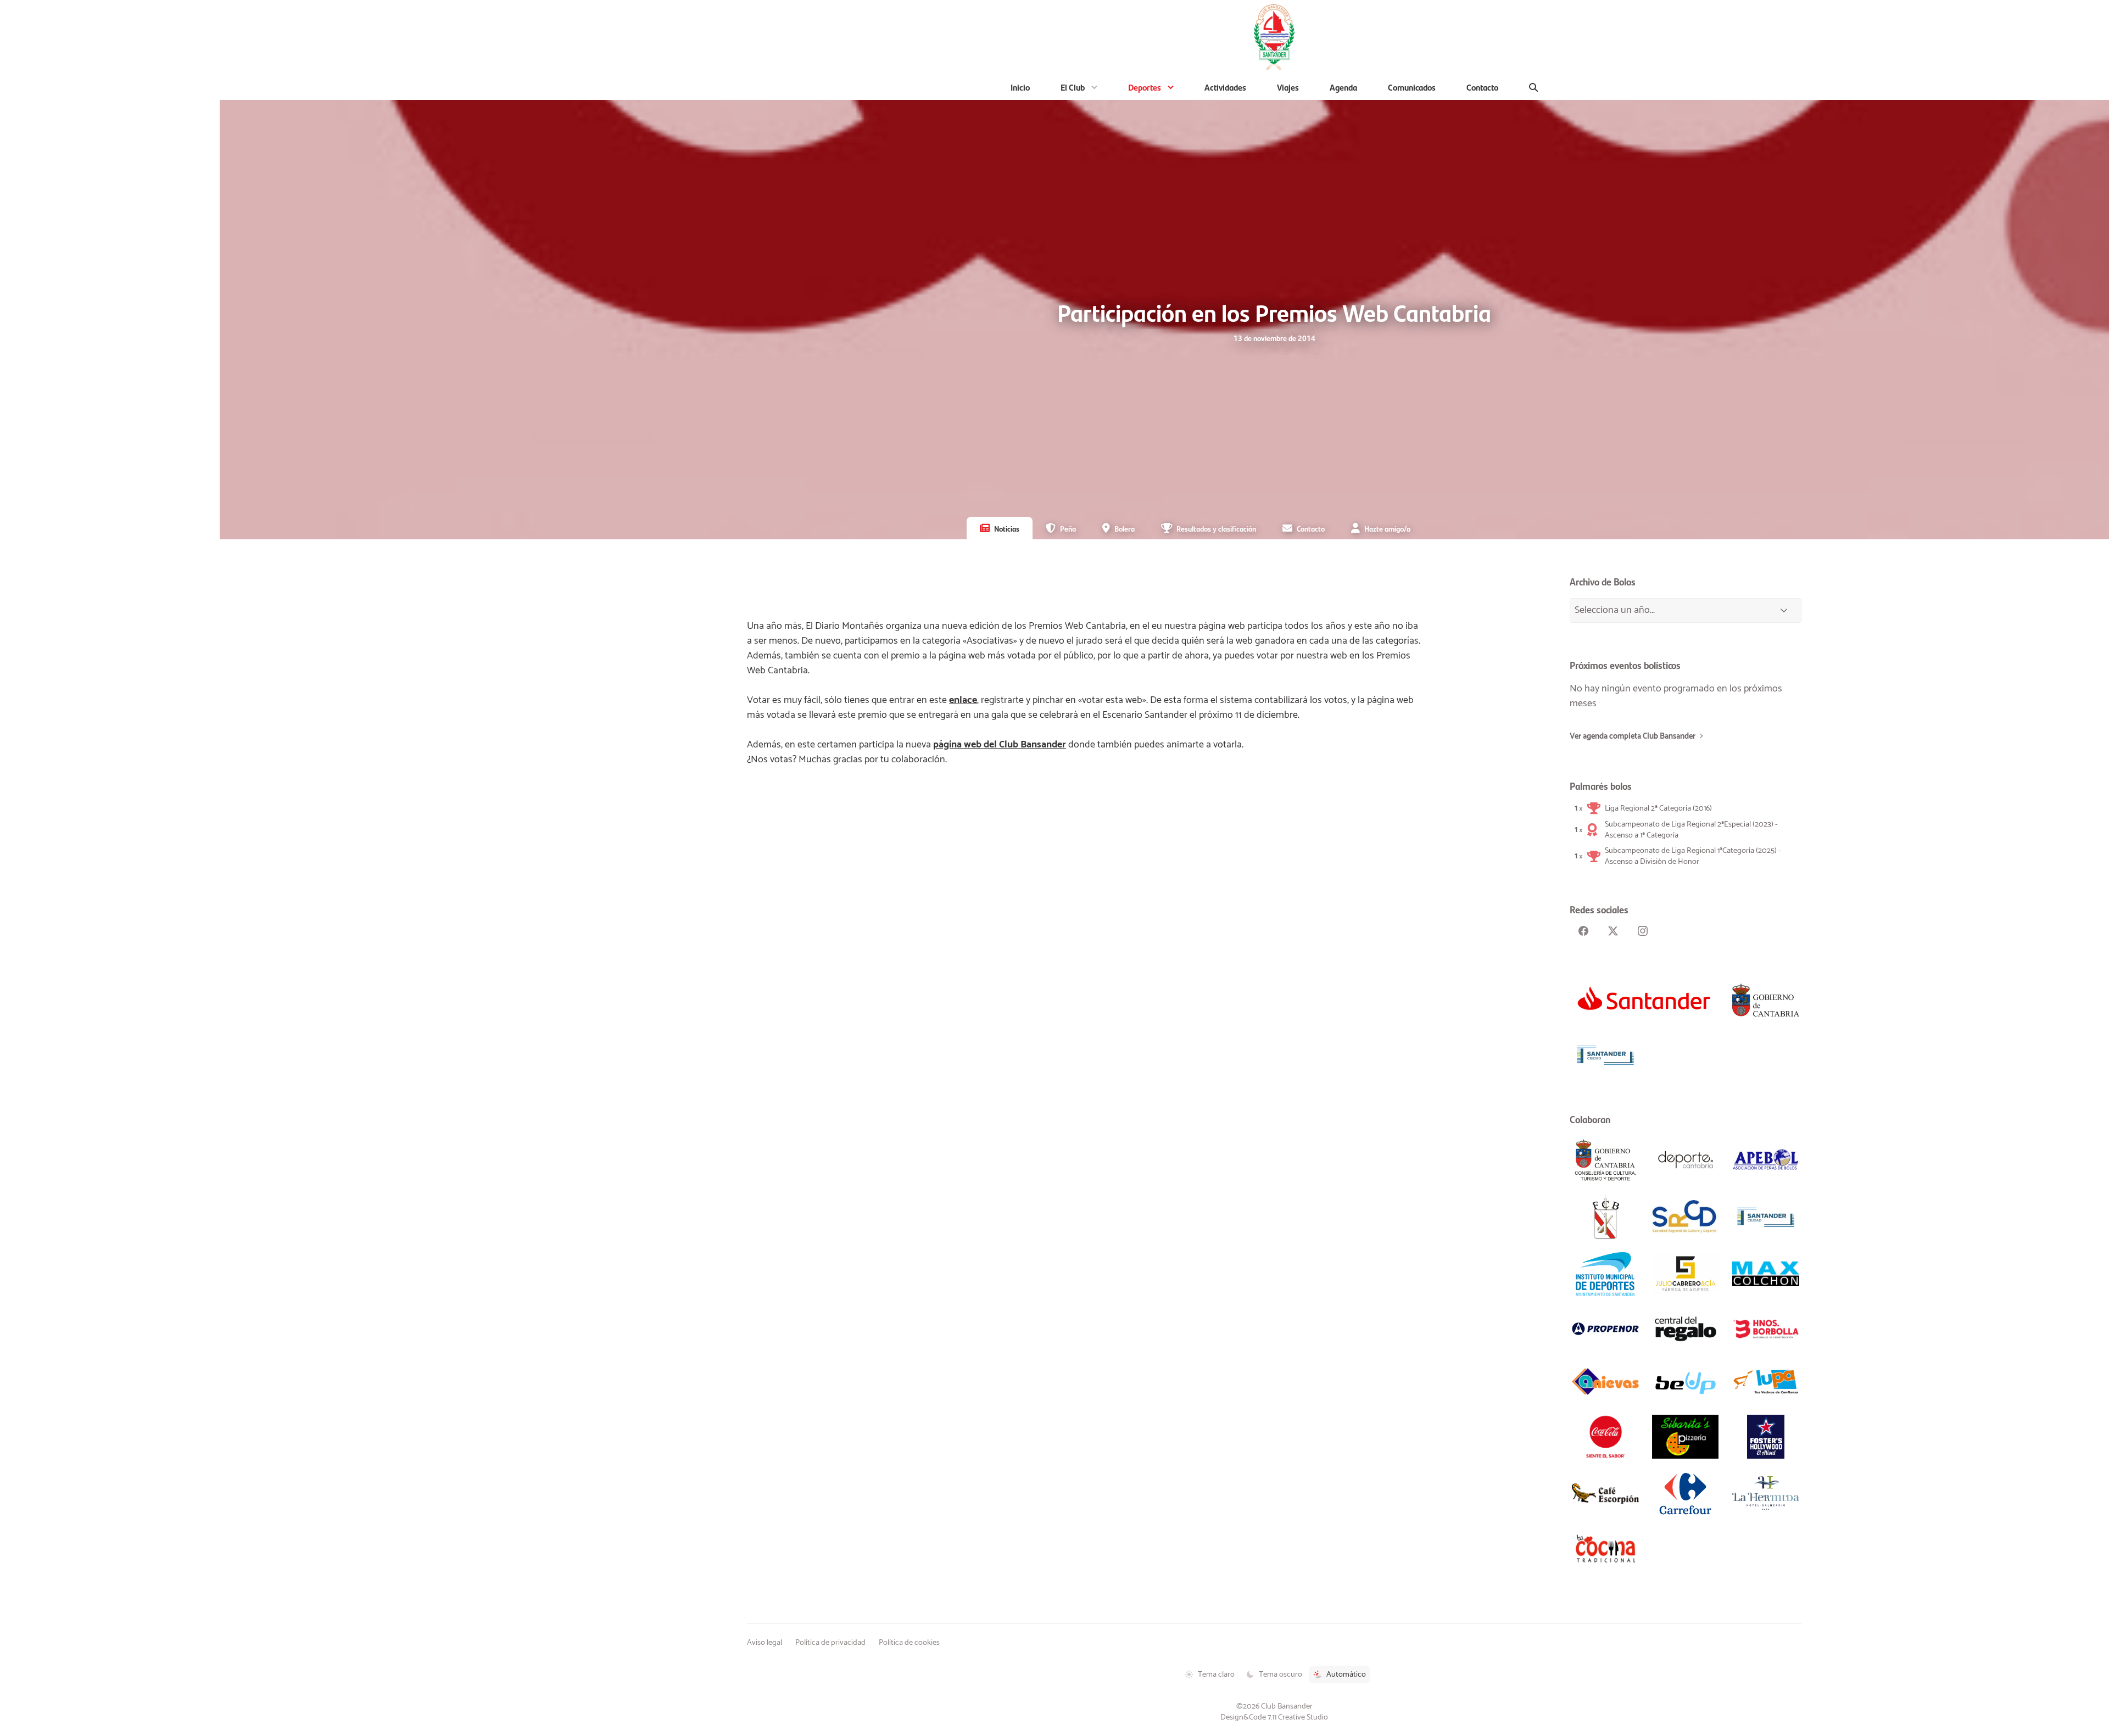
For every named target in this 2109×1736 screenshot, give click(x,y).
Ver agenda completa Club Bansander (1633, 736)
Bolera (1125, 528)
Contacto (1482, 87)
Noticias (1007, 528)
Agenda (1343, 87)
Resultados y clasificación (1216, 528)
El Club (1073, 87)
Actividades (1225, 87)
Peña (1068, 528)
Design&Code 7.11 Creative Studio (1274, 1717)
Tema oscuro (1281, 1674)
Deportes (1145, 87)
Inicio (1020, 87)
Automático (1346, 1674)
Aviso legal (765, 1643)
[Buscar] (1534, 87)
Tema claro (1216, 1674)
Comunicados (1412, 87)
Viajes (1288, 87)
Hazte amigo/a (1387, 528)
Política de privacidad (830, 1643)
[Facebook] (1583, 931)
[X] (1613, 931)
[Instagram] (1643, 931)
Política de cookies (909, 1643)
